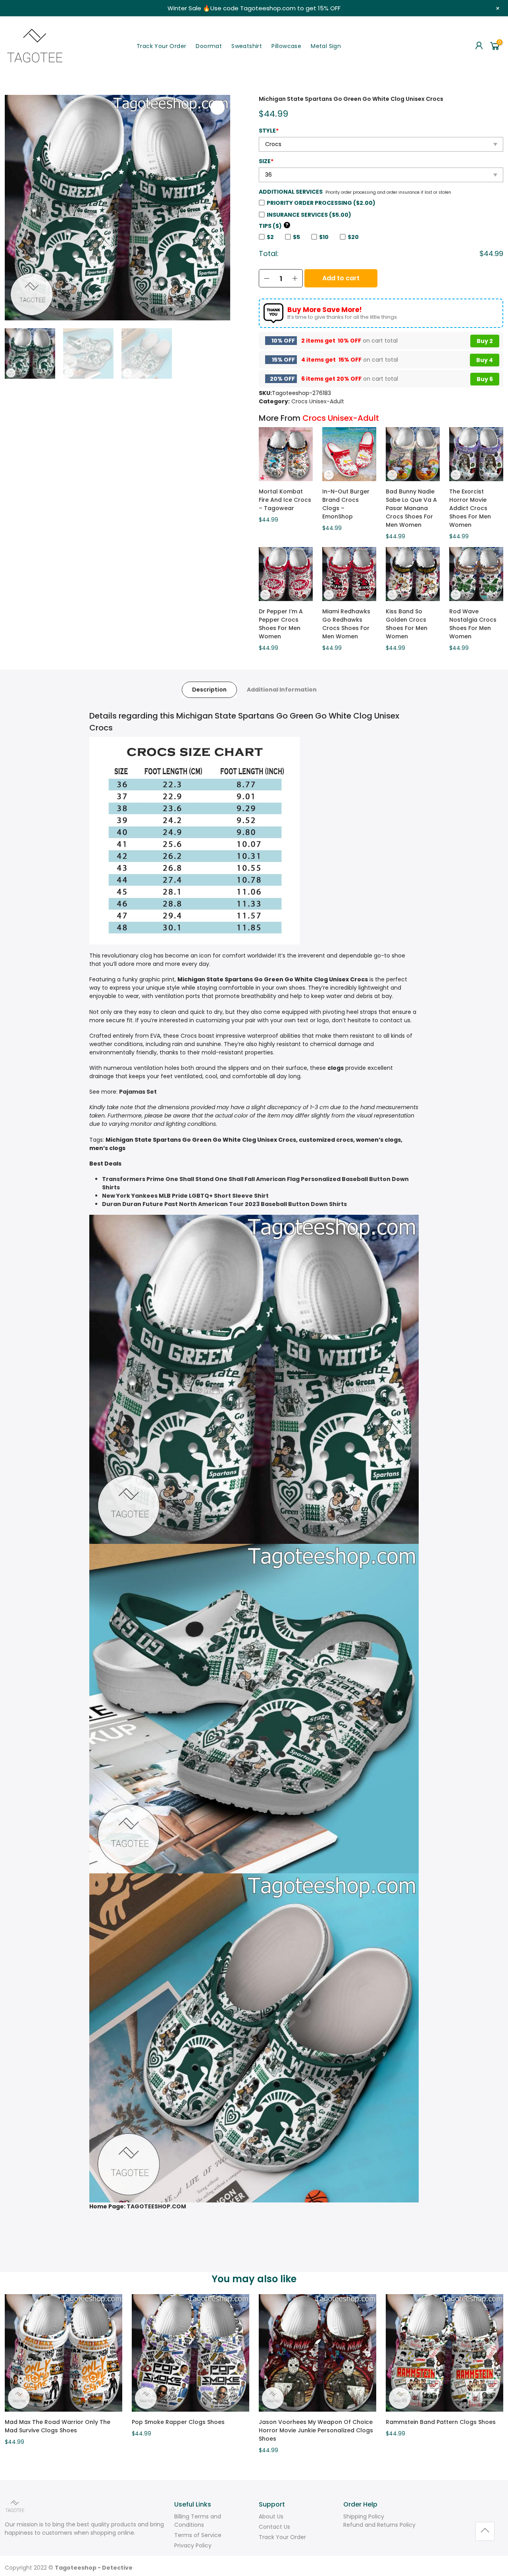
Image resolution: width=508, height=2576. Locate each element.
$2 (270, 237)
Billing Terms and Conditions (198, 2521)
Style (269, 131)
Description (209, 690)
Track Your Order (161, 46)
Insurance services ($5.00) (309, 215)
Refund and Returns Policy (379, 2525)
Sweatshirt (247, 46)
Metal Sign (326, 46)
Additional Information (282, 690)
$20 (353, 237)
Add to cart (341, 278)
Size (266, 161)
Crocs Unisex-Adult (318, 401)
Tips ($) (274, 226)
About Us (271, 2516)
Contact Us (274, 2527)
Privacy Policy (193, 2545)
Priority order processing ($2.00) (321, 203)
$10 (324, 237)
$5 (296, 237)
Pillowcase (286, 46)
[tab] (209, 690)
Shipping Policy (364, 2516)
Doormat (209, 46)
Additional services (291, 192)
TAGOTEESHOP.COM (156, 2206)
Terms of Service (198, 2535)
